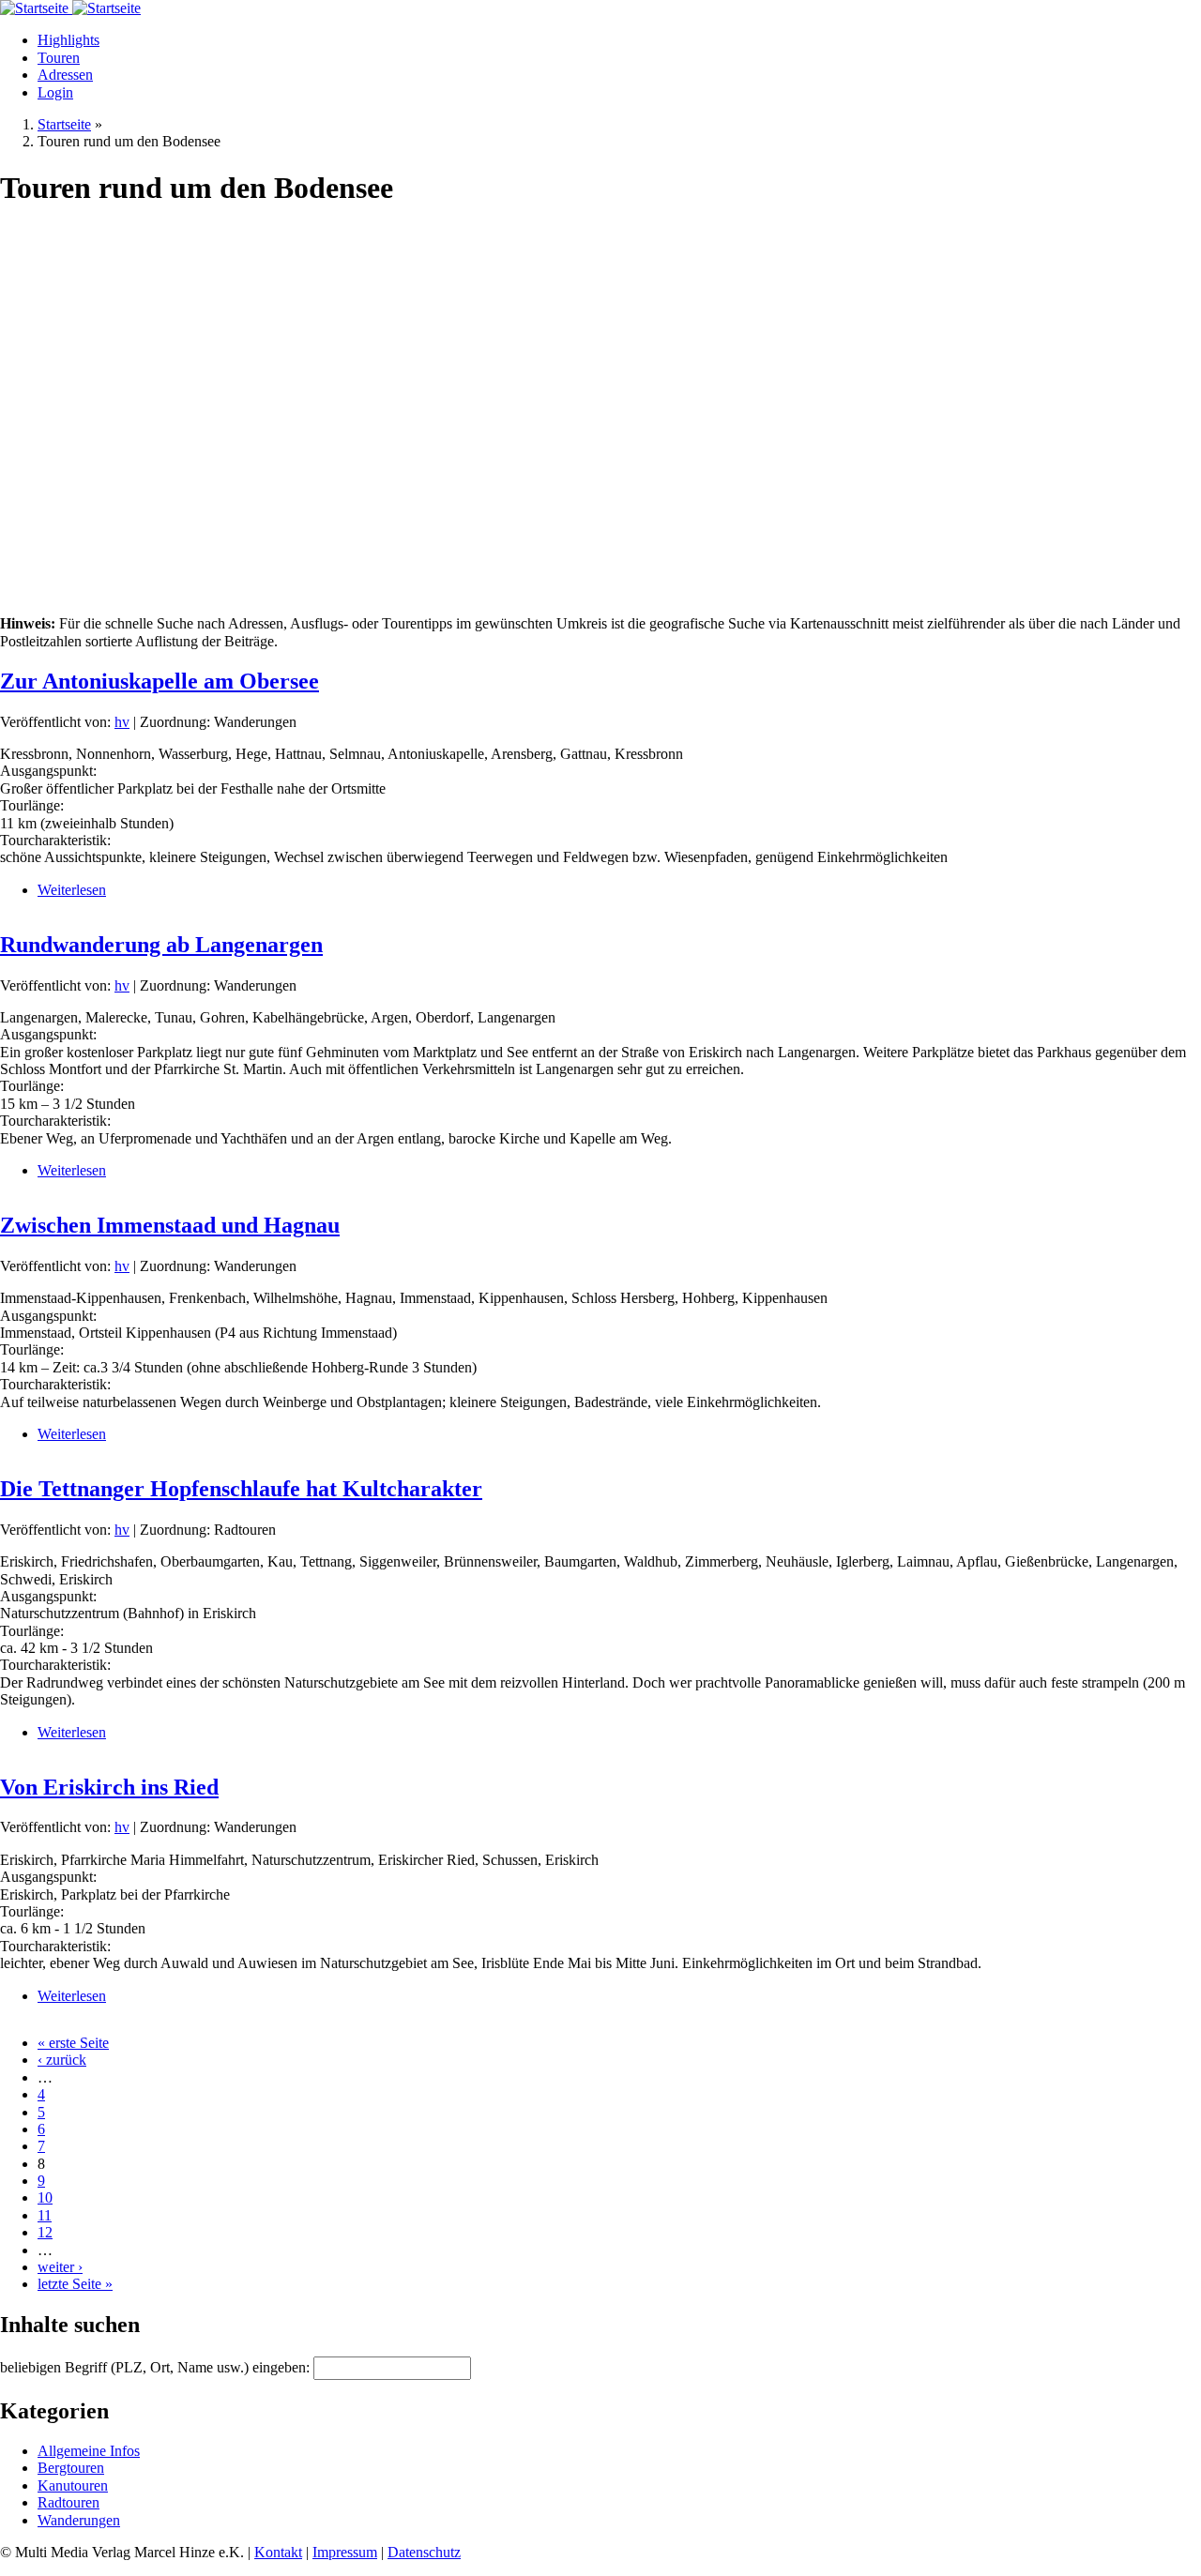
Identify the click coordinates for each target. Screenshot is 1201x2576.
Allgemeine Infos (89, 2451)
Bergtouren (71, 2468)
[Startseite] (36, 8)
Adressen (65, 75)
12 (45, 2232)
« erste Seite (73, 2043)
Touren (59, 58)
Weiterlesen (72, 890)
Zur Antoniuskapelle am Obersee (160, 681)
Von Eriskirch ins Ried (109, 1787)
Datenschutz (424, 2552)
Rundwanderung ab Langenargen (161, 945)
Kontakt (278, 2552)
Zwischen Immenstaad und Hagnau (170, 1225)
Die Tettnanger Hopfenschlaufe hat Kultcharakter (241, 1489)
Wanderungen (79, 2520)
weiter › (60, 2267)
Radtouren (68, 2502)
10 (45, 2197)
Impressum (345, 2552)
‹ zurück (62, 2060)
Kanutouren (73, 2485)
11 (45, 2215)
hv (122, 722)
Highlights (68, 40)
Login (55, 92)
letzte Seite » (75, 2284)
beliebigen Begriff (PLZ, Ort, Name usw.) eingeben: (157, 2367)
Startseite (64, 124)
